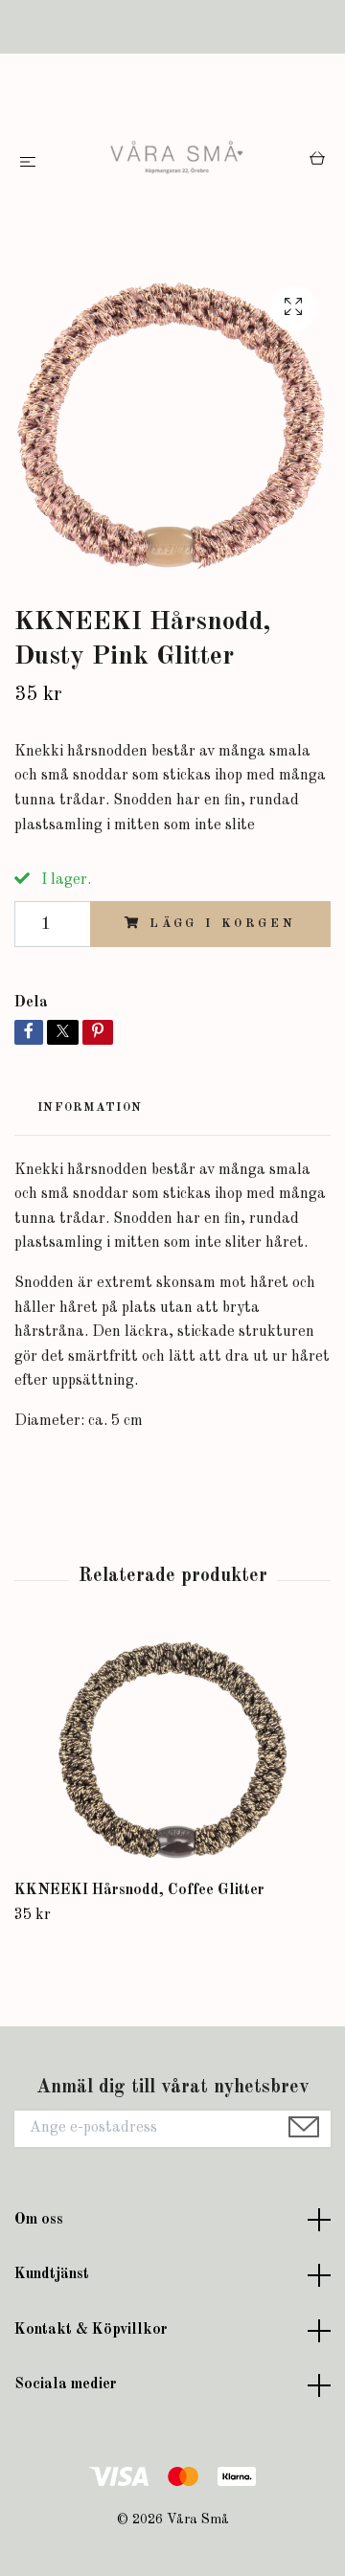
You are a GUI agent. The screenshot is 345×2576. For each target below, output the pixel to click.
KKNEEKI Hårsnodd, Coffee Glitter (139, 1890)
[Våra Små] (177, 162)
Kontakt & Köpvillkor (91, 2330)
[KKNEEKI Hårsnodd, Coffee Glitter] (172, 1753)
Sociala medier (66, 2384)
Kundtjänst (52, 2274)
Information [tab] (90, 1107)
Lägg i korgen (223, 924)
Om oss (39, 2220)
